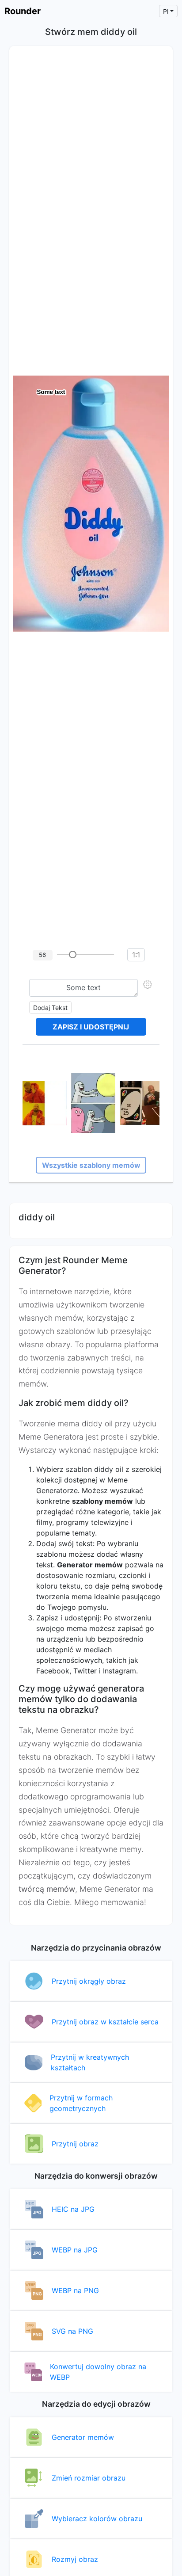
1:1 (136, 955)
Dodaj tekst (50, 1008)
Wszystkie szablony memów (91, 1165)
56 (42, 955)
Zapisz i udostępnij (91, 1027)
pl (166, 11)
